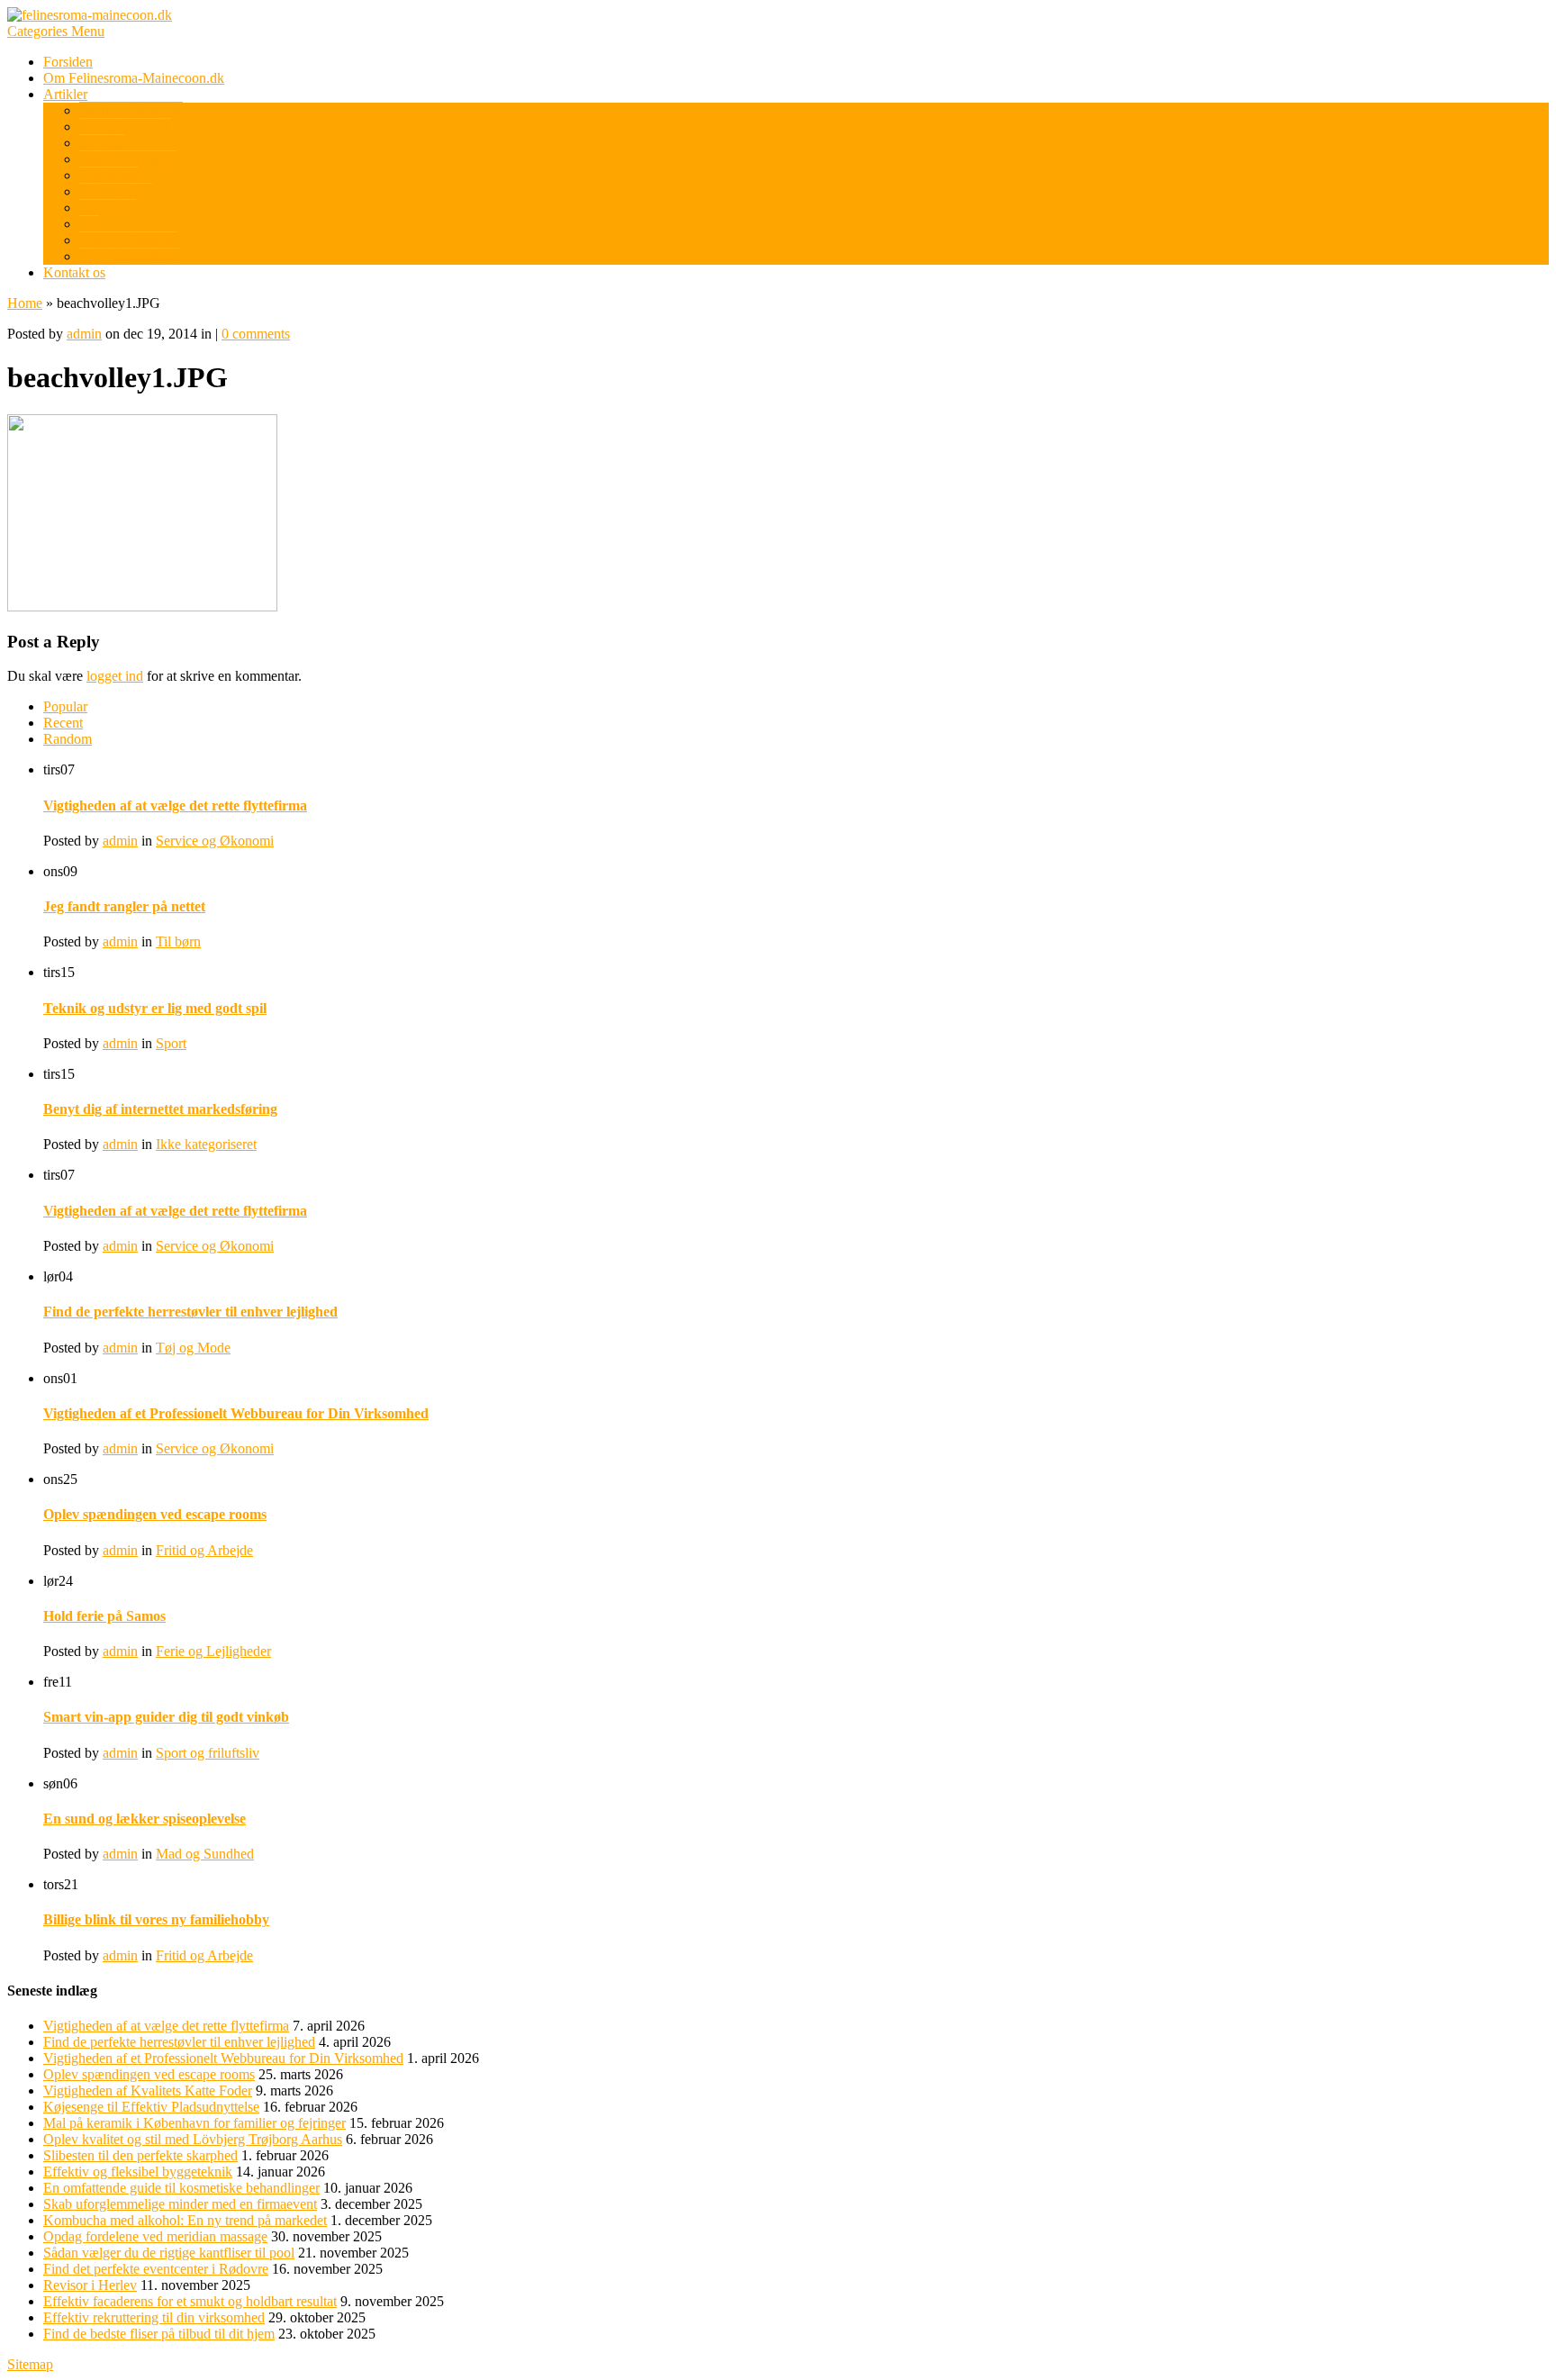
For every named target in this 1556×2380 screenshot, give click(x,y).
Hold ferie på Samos (104, 1616)
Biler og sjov (116, 191)
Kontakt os (74, 272)
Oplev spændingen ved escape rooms (155, 1514)
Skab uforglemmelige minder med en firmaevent (180, 2204)
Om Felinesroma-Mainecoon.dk (134, 78)
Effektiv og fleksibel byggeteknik (138, 2172)
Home (25, 303)
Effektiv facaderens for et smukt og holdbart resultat (190, 2301)
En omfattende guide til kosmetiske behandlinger (181, 2188)
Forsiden (68, 62)
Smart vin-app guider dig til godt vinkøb (166, 1717)
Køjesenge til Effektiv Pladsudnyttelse (151, 2107)
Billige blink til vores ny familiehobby (156, 1919)
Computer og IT (125, 127)
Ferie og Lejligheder (213, 1651)
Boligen (102, 143)
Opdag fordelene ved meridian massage (155, 2236)
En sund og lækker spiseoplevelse (145, 1819)
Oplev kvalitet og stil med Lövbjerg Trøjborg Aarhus (193, 2139)
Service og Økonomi (215, 841)
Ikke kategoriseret (130, 256)
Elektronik (109, 175)
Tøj (89, 224)
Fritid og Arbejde (128, 159)
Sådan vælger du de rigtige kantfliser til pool (169, 2253)
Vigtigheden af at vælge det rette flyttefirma (175, 805)
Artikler (65, 94)
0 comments (256, 334)
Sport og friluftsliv (131, 110)
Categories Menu (56, 31)
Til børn (178, 941)
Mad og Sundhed (128, 240)
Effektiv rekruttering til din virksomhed (154, 2317)
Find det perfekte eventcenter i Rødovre (156, 2269)
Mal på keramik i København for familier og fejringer (194, 2123)
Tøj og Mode (193, 1348)
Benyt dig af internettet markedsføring (160, 1109)
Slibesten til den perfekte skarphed (140, 2155)
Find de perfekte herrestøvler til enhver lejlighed (190, 1312)
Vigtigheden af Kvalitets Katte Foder (148, 2090)
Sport (171, 1043)
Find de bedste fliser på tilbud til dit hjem (159, 2334)
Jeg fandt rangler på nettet (124, 906)
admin (84, 334)
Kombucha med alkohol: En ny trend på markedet (185, 2220)
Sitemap (30, 2364)
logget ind (115, 676)
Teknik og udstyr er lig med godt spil (155, 1008)
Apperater (108, 208)
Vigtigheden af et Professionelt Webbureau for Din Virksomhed (236, 1413)
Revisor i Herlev (90, 2285)
